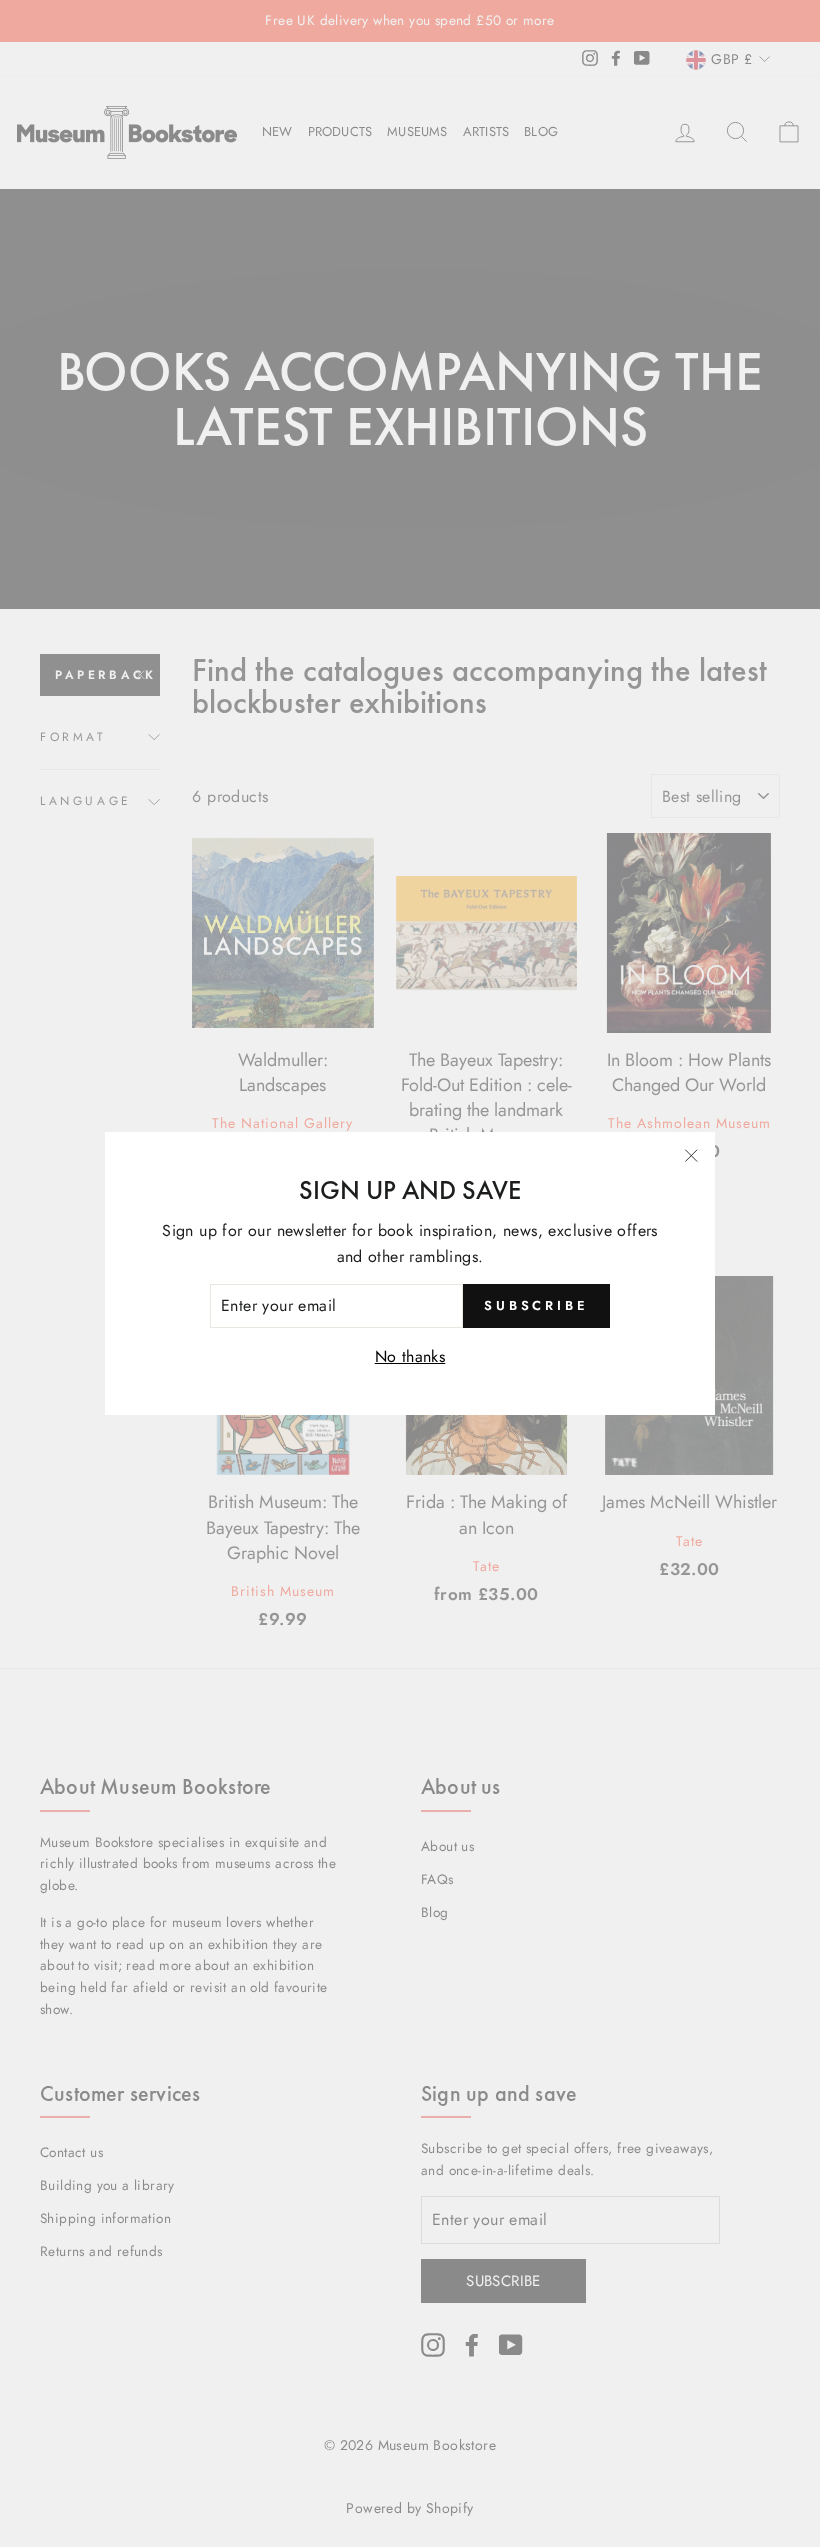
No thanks (410, 1356)
